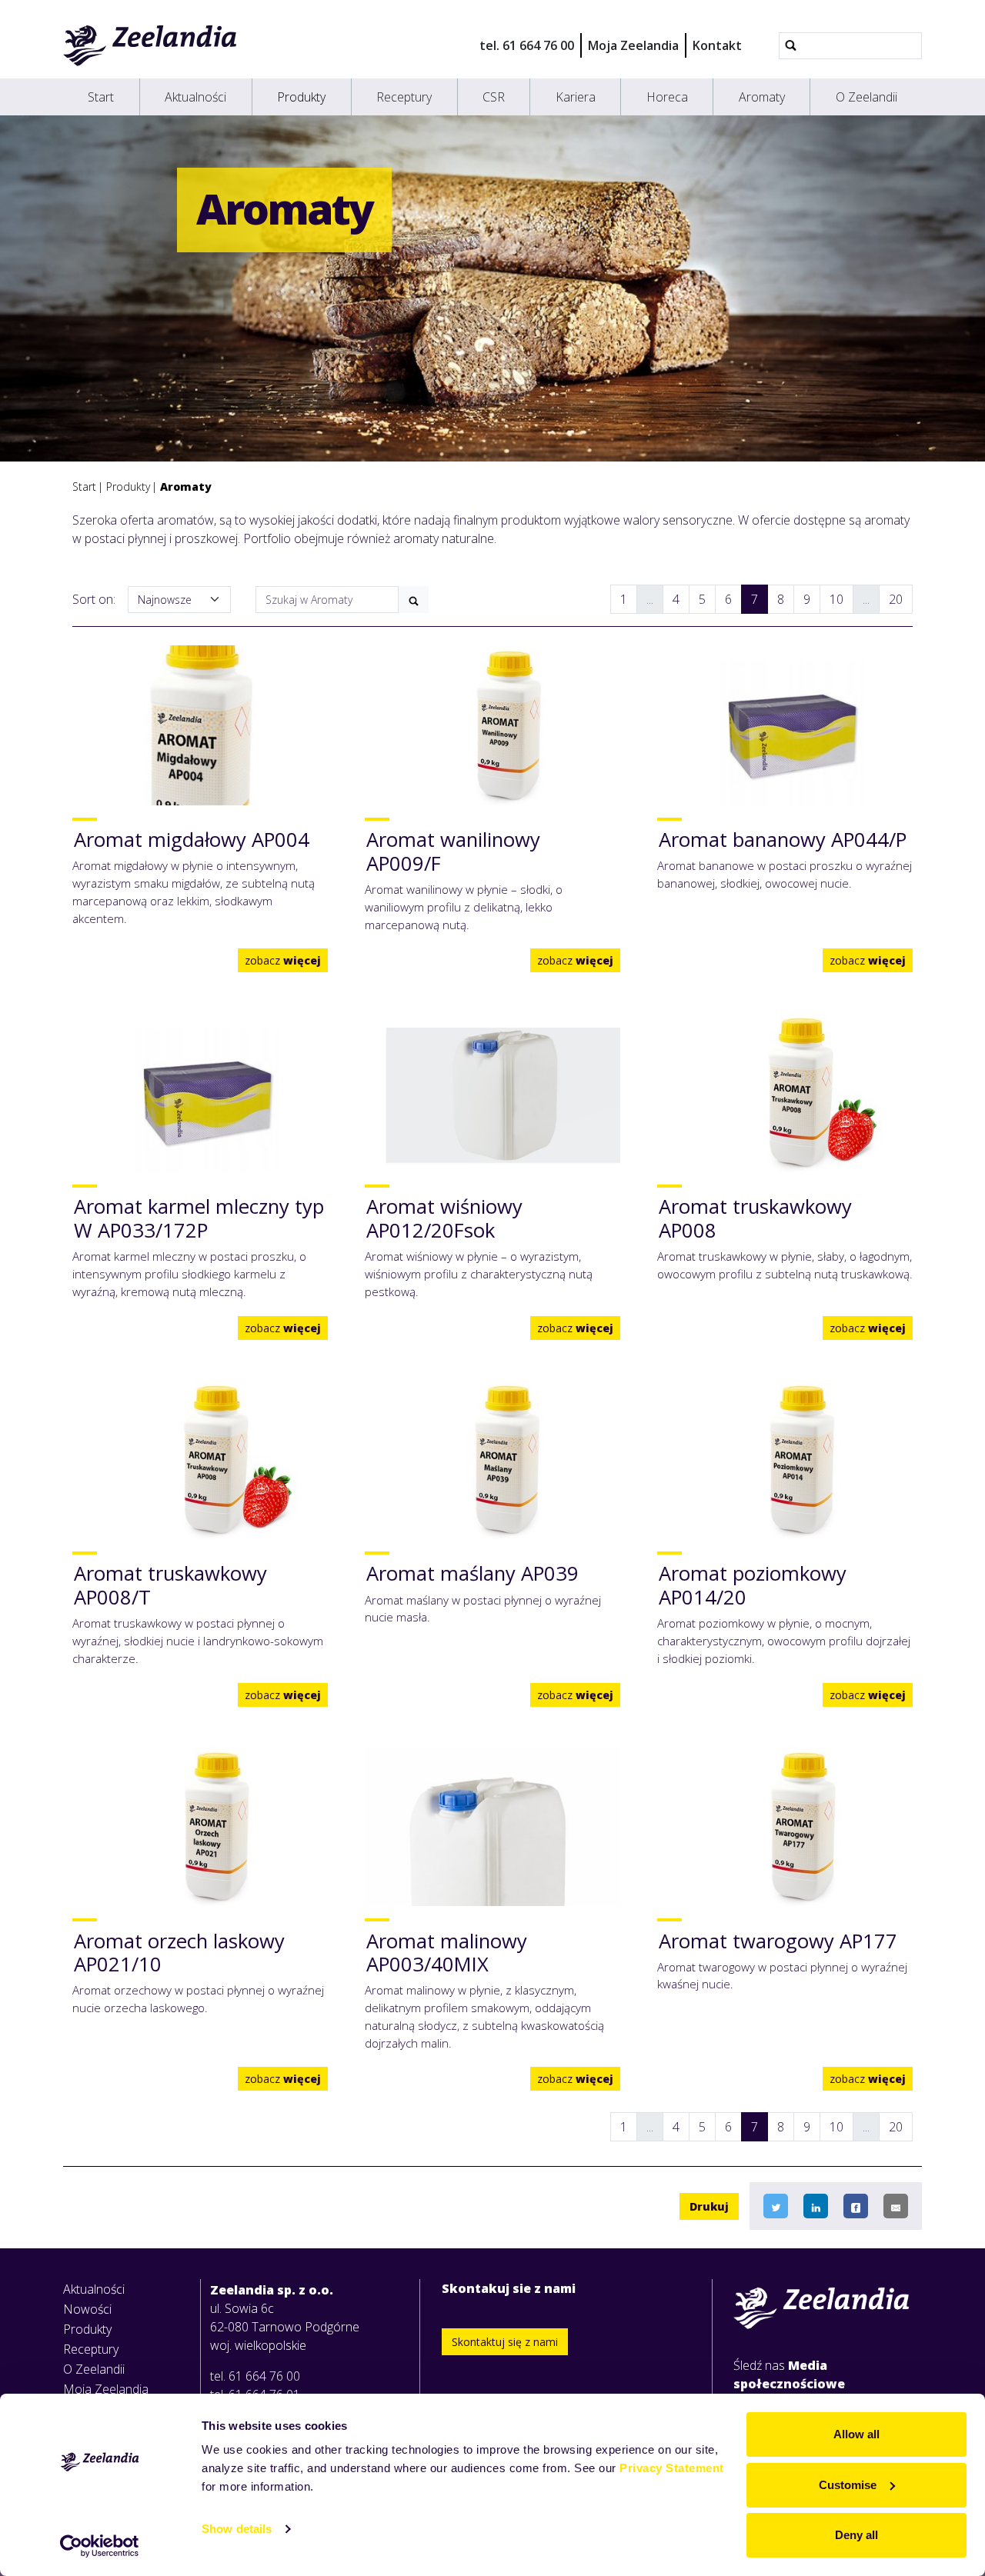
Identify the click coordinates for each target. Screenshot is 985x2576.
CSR (494, 97)
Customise (848, 2485)
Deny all (856, 2535)
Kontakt (717, 45)
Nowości (87, 2309)
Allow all (856, 2434)
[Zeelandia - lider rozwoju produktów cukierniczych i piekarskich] (150, 45)
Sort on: (94, 599)
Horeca (667, 97)
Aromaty (762, 97)
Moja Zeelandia (633, 45)
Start (101, 97)
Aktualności (195, 97)
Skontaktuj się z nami (505, 2342)
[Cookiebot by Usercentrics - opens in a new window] (100, 2546)
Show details (237, 2529)
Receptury (404, 97)
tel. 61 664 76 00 (527, 45)
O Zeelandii (866, 97)
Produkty (301, 97)
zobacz (283, 960)
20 (896, 599)
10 (836, 599)
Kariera (576, 97)
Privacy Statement (672, 2468)
